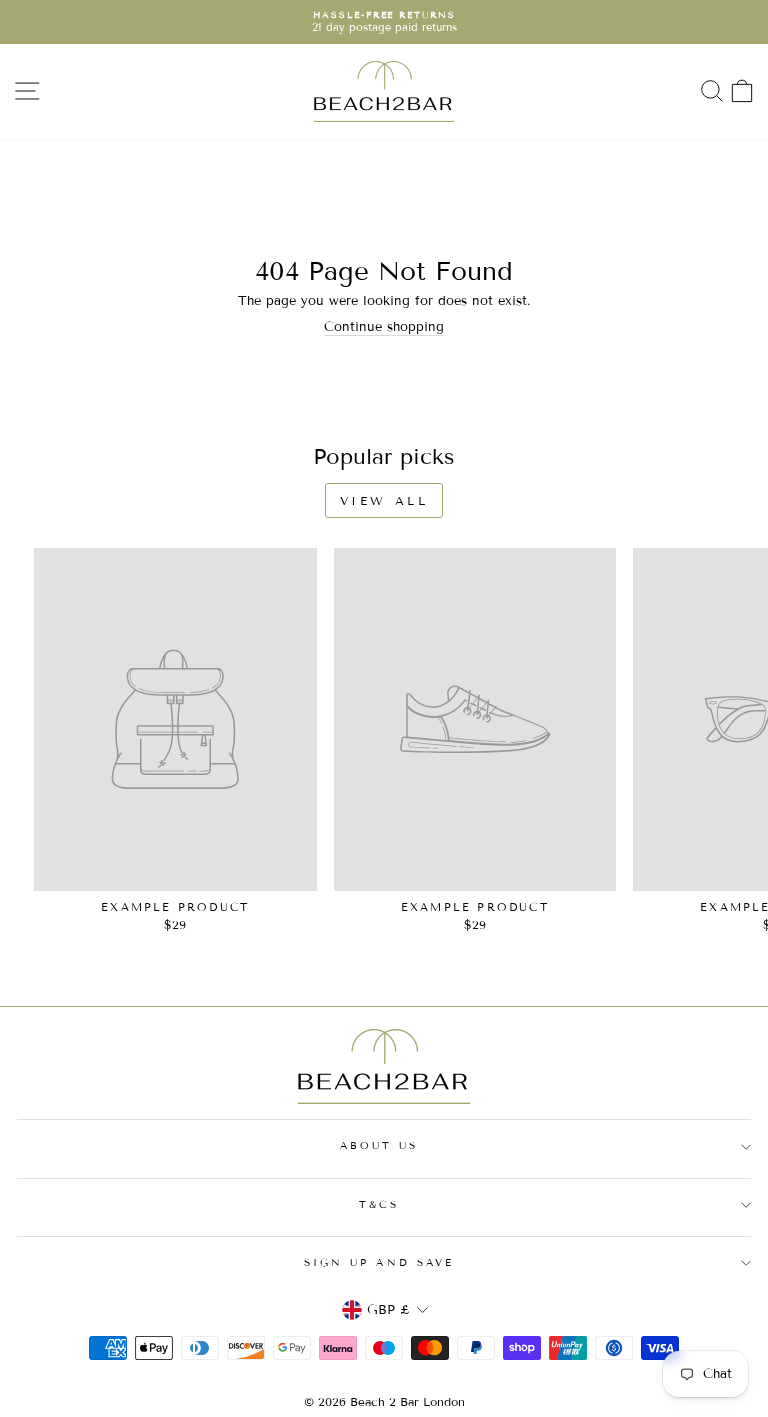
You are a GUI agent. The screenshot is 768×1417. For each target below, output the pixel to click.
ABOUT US (379, 1145)
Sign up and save (379, 1262)
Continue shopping (384, 327)
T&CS (379, 1204)
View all (384, 500)
